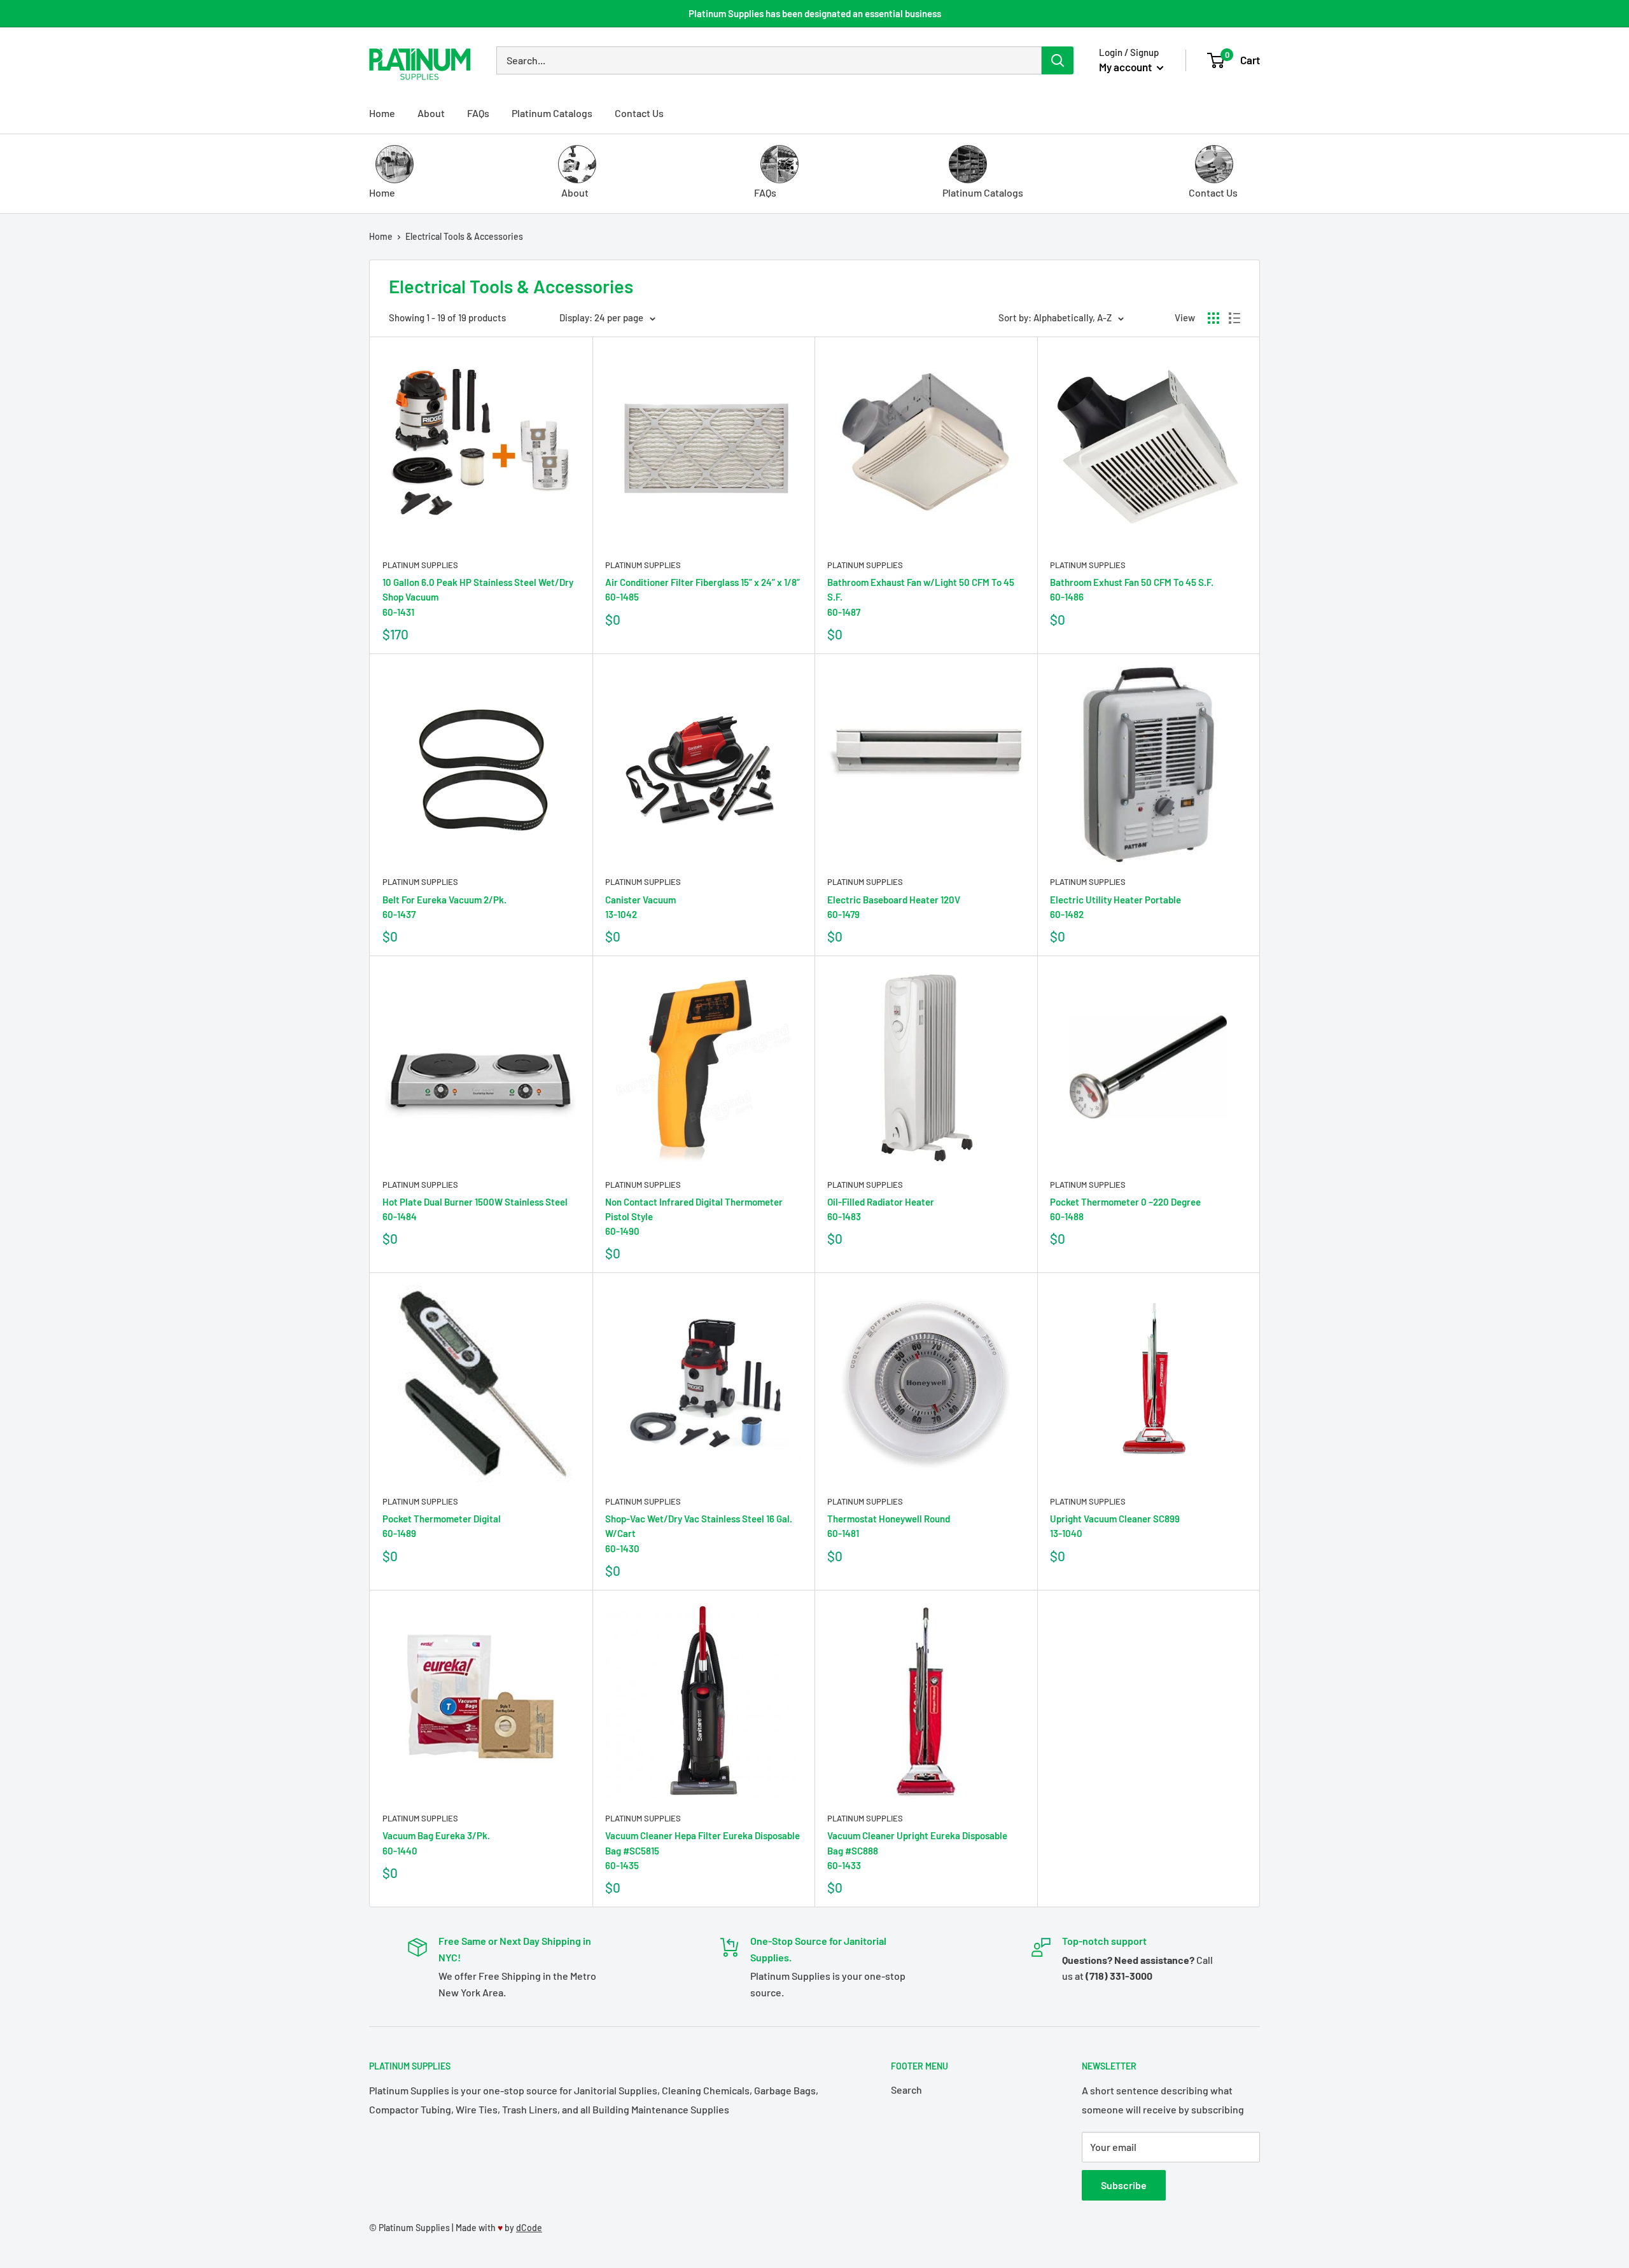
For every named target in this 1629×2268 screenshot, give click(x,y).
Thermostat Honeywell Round (889, 1526)
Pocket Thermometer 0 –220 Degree (1125, 1209)
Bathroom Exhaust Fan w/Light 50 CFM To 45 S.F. (921, 597)
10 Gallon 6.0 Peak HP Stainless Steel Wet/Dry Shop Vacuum (478, 597)
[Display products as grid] (1213, 318)
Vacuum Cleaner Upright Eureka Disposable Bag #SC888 (917, 1850)
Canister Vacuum (640, 907)
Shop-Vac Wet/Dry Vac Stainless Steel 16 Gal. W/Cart (699, 1534)
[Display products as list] (1234, 318)
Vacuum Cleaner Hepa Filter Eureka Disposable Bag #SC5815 (703, 1850)
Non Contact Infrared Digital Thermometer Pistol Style (694, 1217)
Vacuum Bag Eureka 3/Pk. (436, 1843)
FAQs (478, 113)
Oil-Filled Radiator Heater (881, 1209)
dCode (529, 2228)
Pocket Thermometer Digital (442, 1526)
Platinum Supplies (420, 565)
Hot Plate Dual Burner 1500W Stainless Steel (475, 1209)
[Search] (1058, 60)
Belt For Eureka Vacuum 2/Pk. (444, 907)
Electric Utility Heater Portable (1115, 907)
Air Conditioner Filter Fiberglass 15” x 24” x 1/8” (703, 589)
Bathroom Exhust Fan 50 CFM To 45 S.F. (1132, 589)
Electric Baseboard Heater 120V (894, 907)
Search (906, 2090)
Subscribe (1124, 2185)
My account (1126, 67)
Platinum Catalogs (552, 113)
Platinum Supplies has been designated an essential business (815, 13)
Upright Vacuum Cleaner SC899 (1115, 1526)
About (431, 113)
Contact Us (639, 113)
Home (382, 113)
